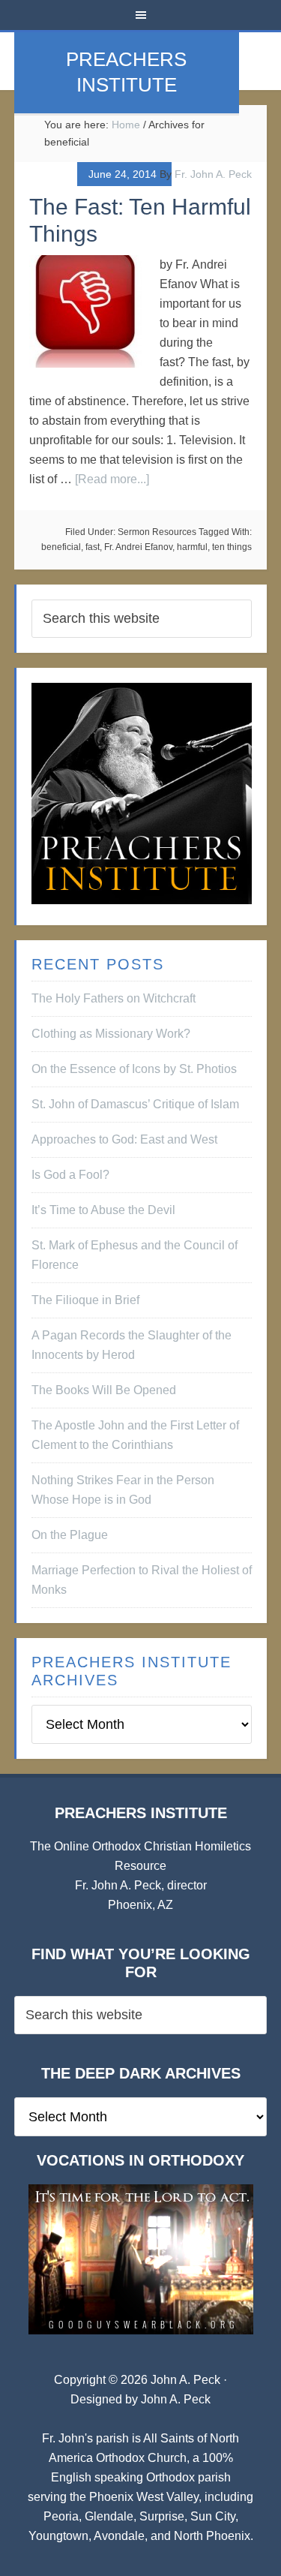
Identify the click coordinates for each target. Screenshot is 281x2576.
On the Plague (70, 1535)
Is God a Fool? (70, 1175)
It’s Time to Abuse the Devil (103, 1210)
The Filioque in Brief (85, 1300)
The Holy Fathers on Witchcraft (114, 998)
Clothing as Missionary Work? (111, 1034)
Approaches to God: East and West (124, 1139)
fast (93, 547)
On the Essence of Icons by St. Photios (134, 1069)
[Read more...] (112, 479)
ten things (232, 547)
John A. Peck (176, 2399)
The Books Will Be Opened (104, 1390)
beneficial (61, 547)
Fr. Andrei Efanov (138, 547)
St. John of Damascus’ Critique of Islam (135, 1104)
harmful (192, 547)
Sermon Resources (157, 532)
